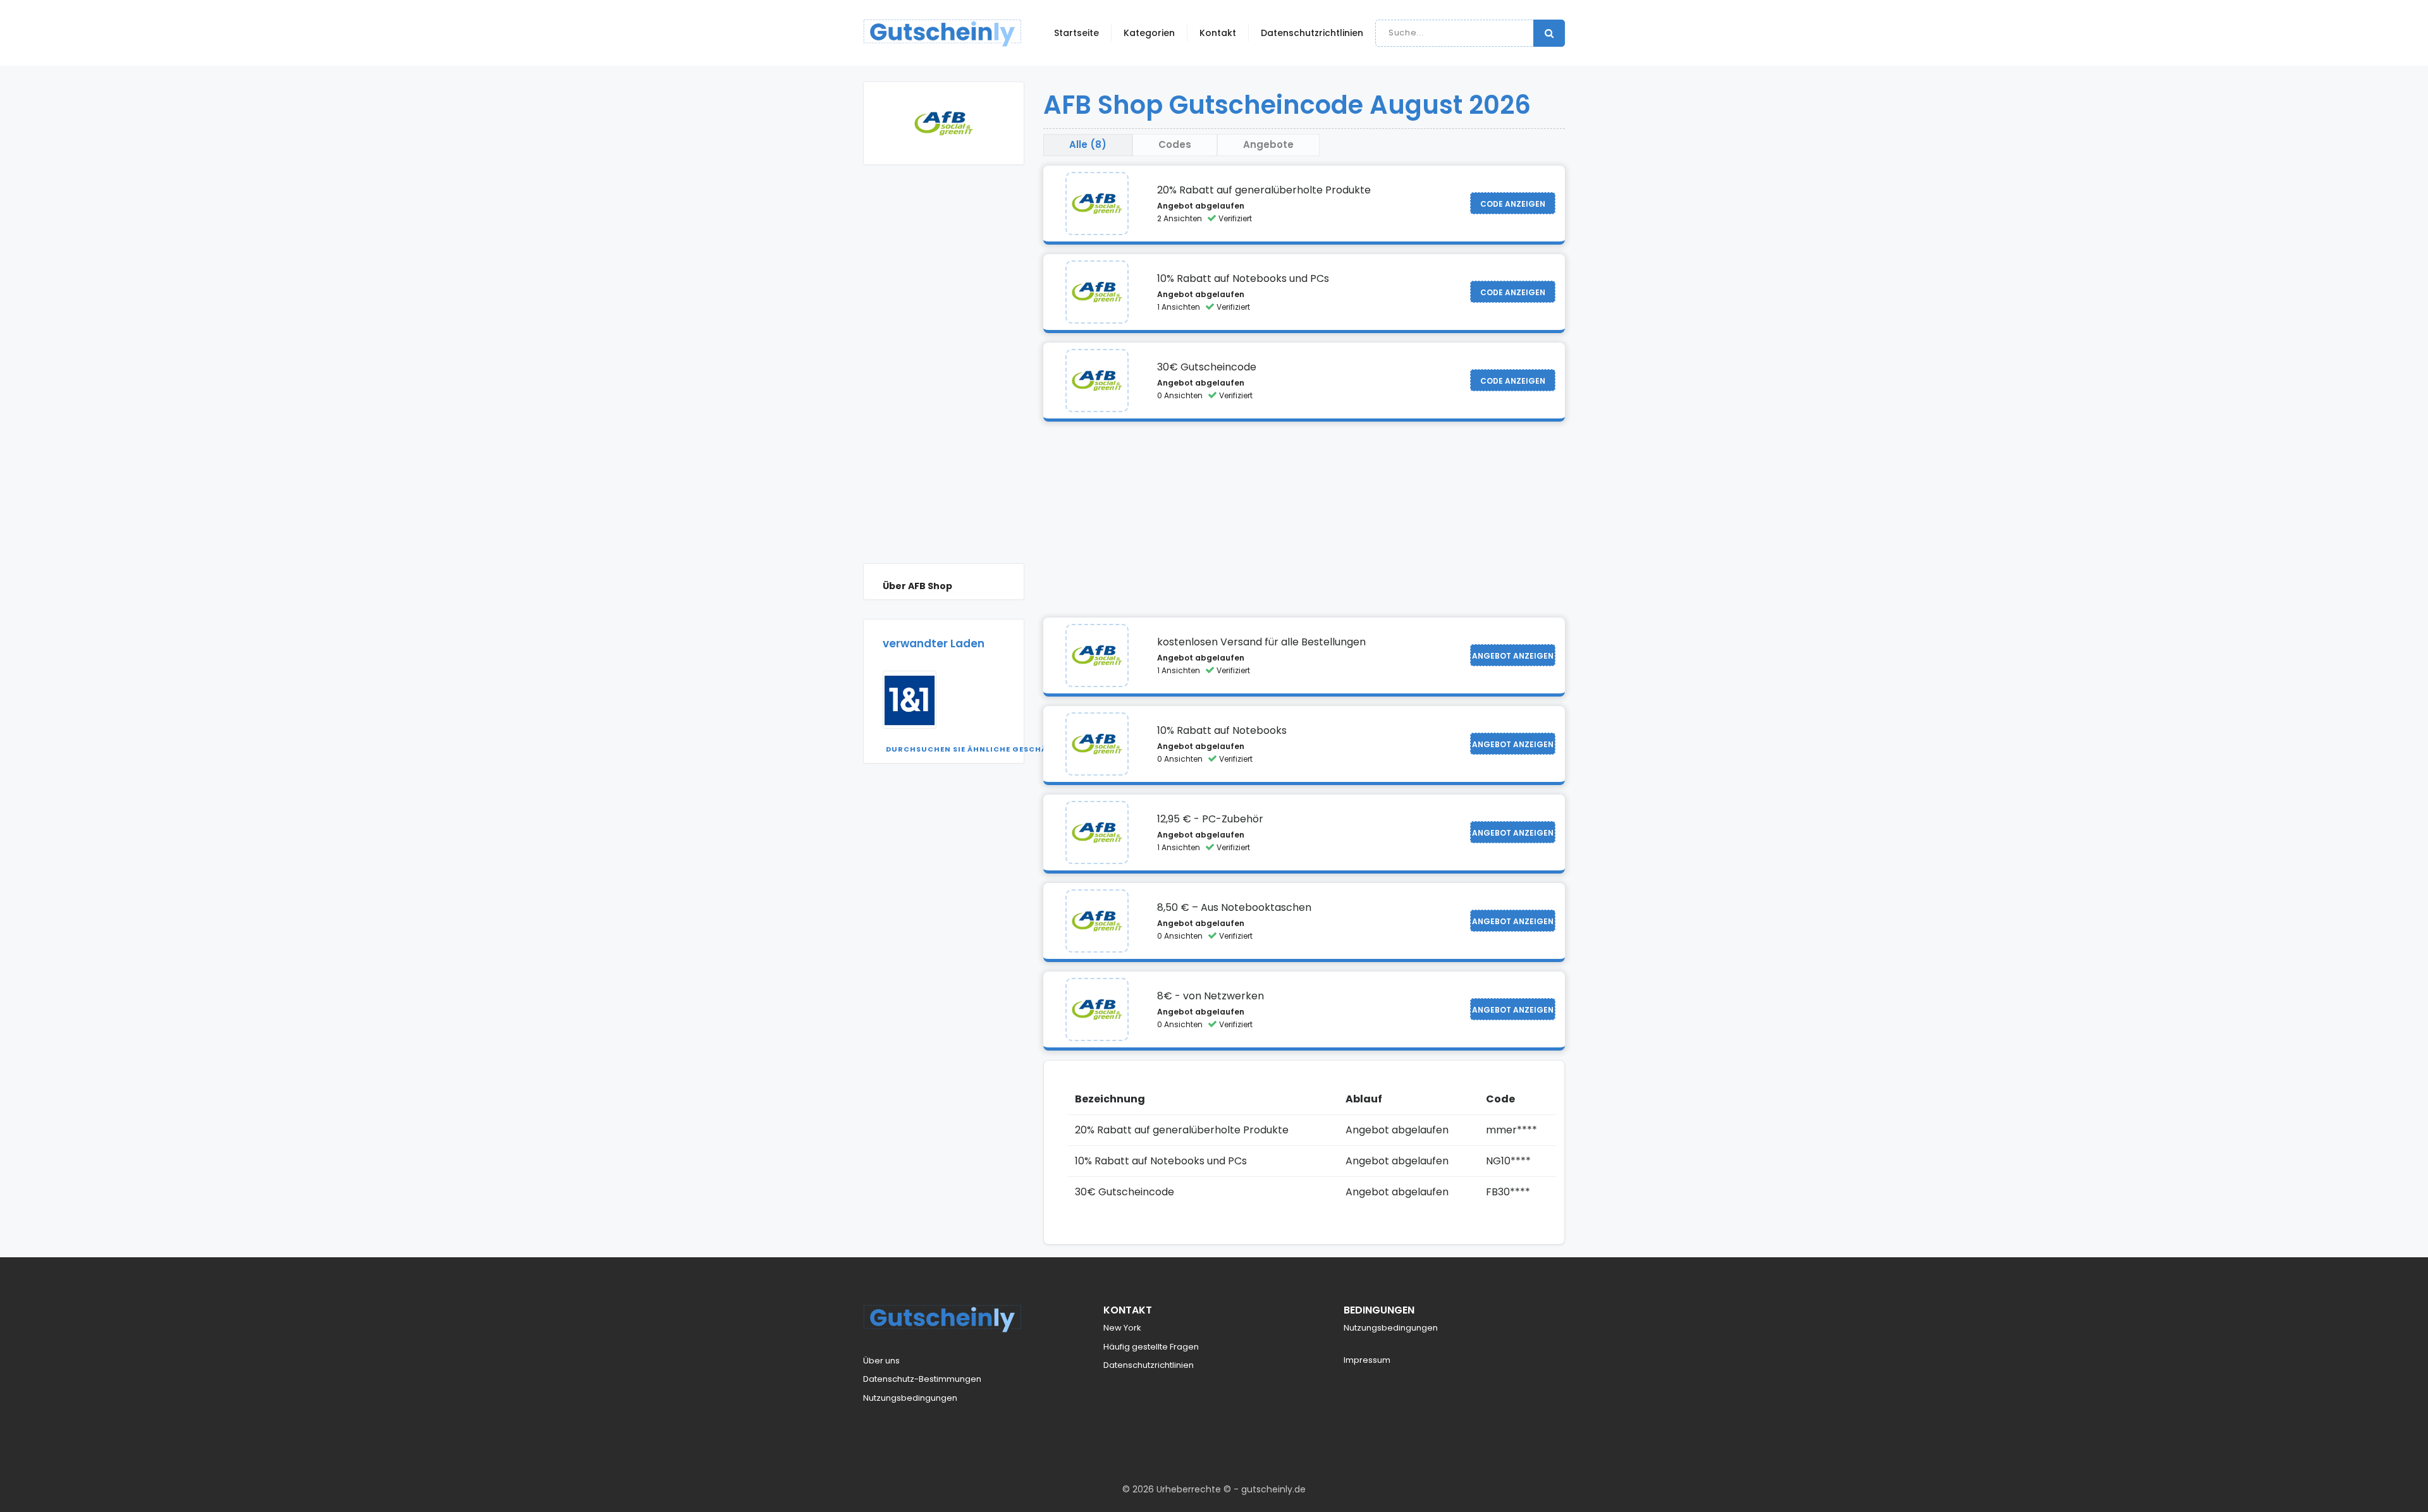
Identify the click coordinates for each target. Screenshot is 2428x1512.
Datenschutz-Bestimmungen (922, 1379)
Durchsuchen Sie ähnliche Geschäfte (974, 749)
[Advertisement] (944, 374)
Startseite (1076, 33)
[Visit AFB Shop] (1097, 204)
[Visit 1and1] (910, 700)
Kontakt (1218, 33)
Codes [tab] (1175, 144)
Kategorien (1149, 33)
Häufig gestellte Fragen (1151, 1347)
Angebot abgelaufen (1201, 206)
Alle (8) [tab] (1088, 144)
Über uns (881, 1361)
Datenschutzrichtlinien (1312, 33)
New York (1122, 1328)
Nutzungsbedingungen (910, 1398)
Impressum (1367, 1360)
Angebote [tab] (1268, 144)
